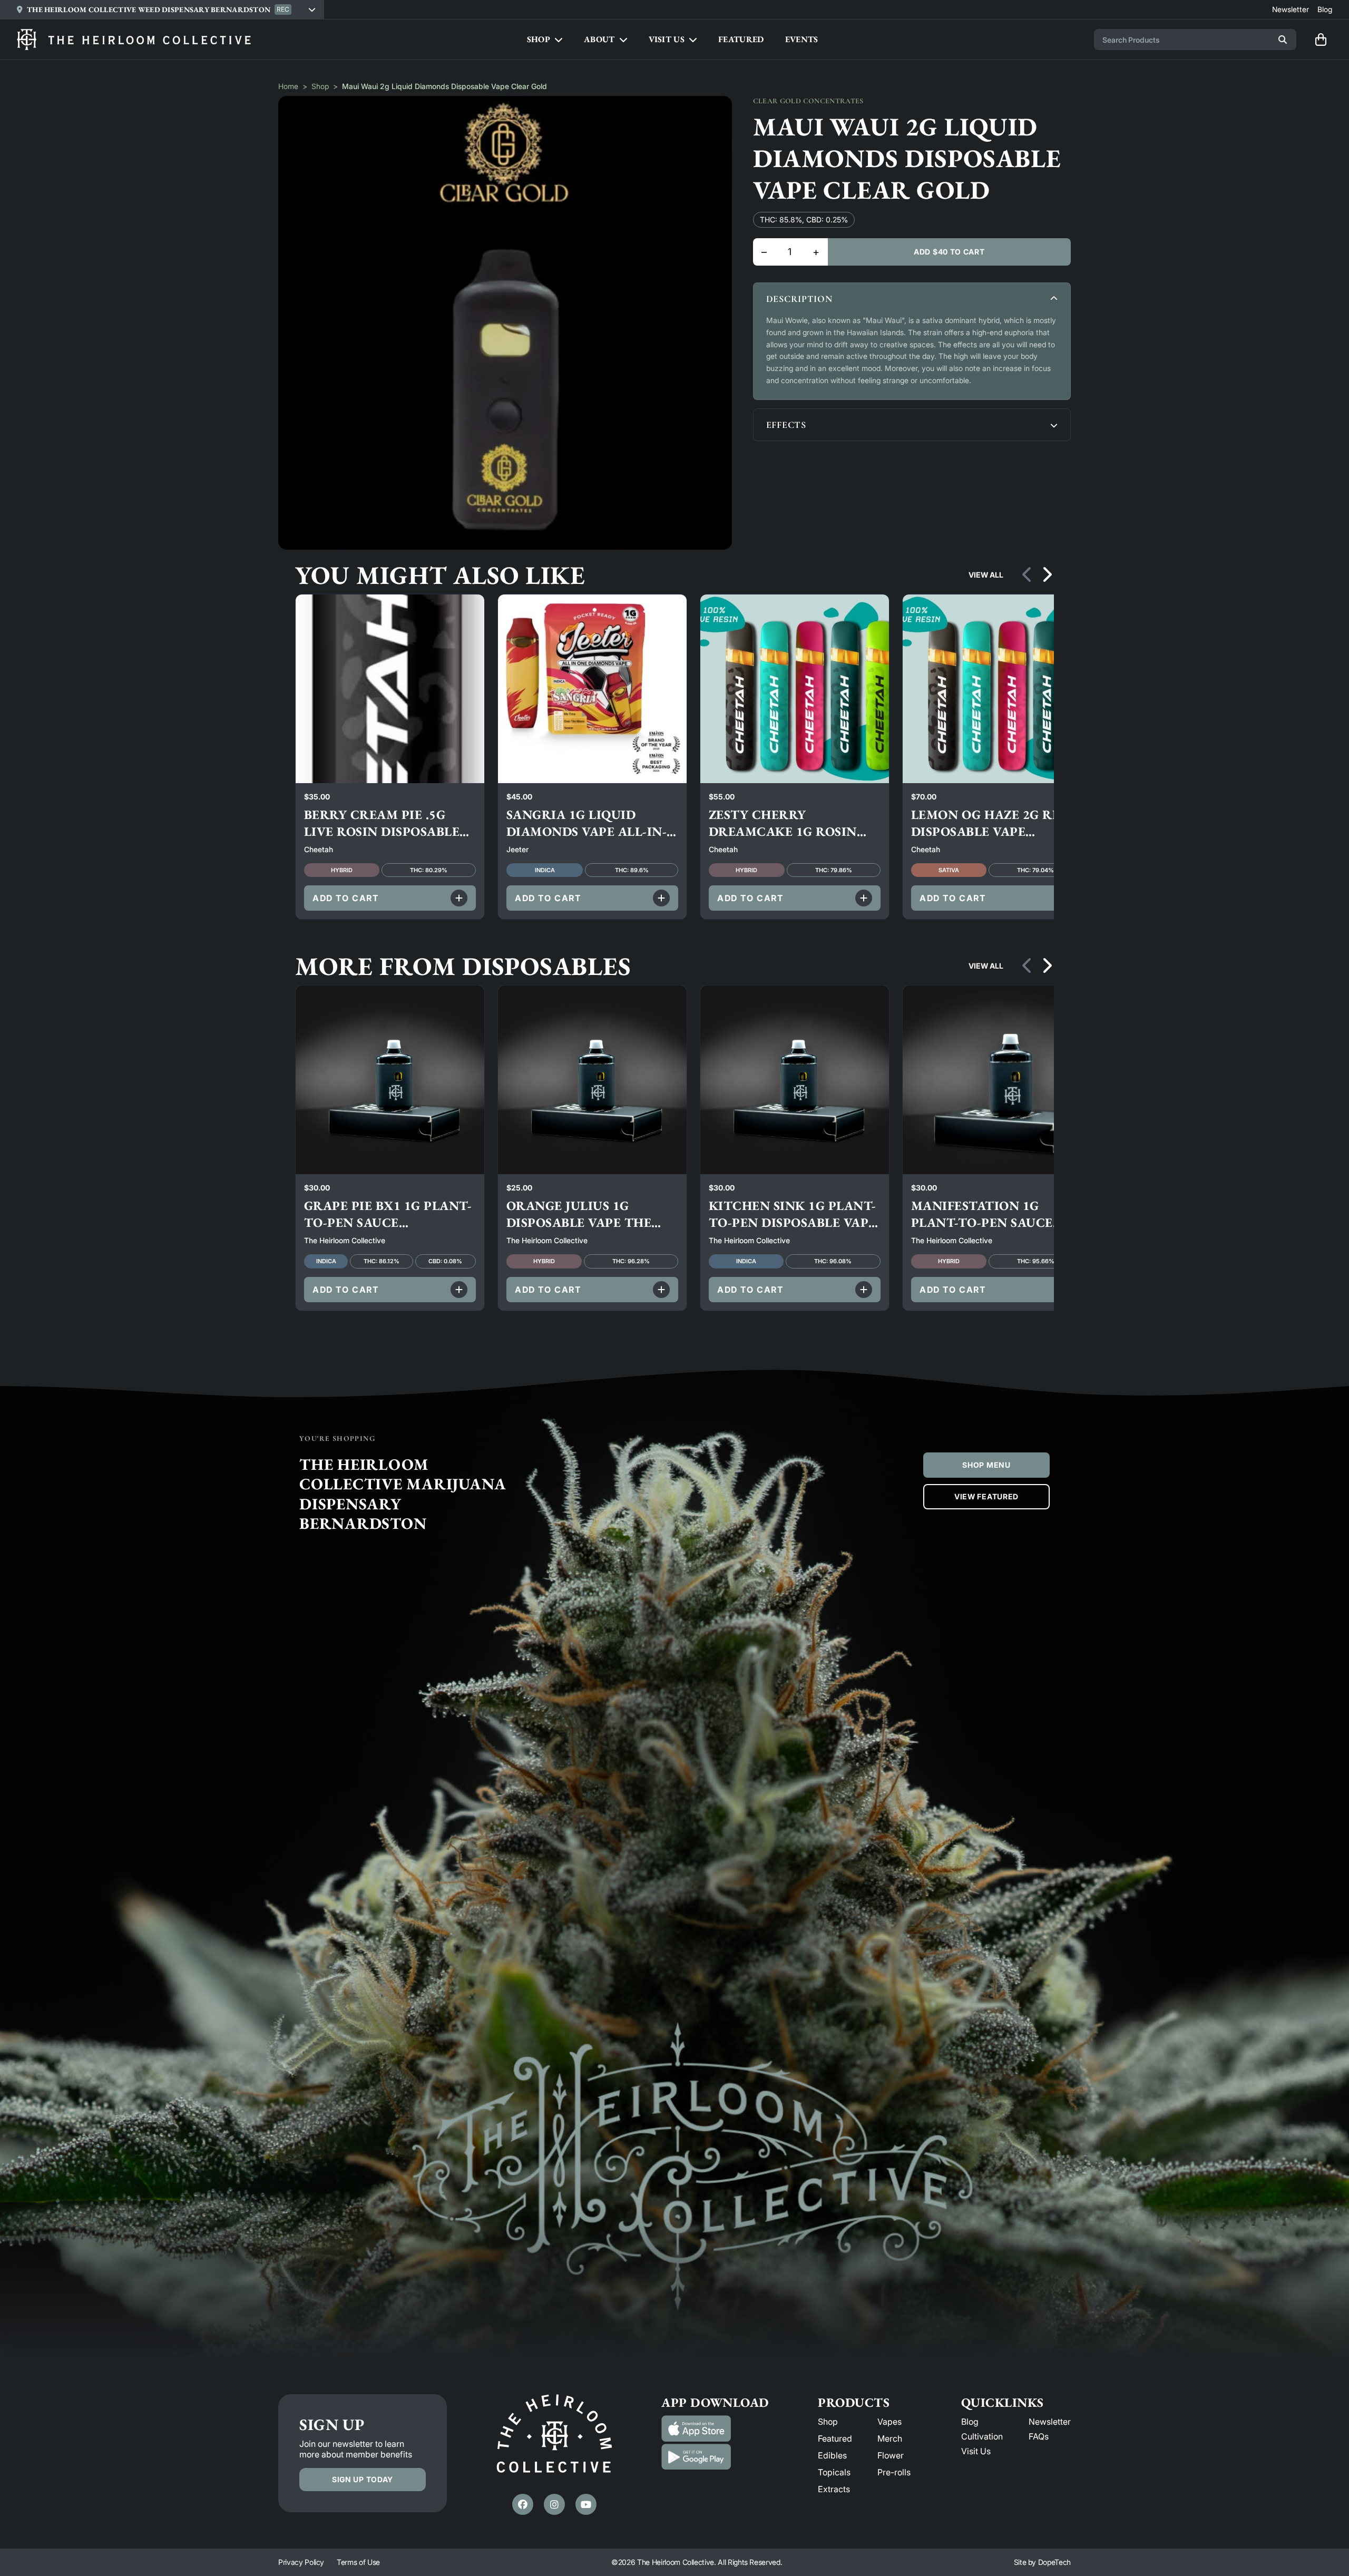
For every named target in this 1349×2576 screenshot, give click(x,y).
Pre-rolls (894, 2472)
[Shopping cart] (1321, 40)
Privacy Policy (301, 2562)
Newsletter (1050, 2422)
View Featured (986, 1496)
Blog (970, 2422)
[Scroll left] (1028, 575)
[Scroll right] (1047, 575)
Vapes (889, 2422)
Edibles (832, 2455)
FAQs (1039, 2436)
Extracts (834, 2489)
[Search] (1283, 40)
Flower (891, 2455)
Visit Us (976, 2451)
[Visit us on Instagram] (554, 2504)
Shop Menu (986, 1465)
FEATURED (741, 39)
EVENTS (802, 39)
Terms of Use (358, 2562)
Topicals (834, 2472)
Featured (835, 2438)
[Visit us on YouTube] (586, 2504)
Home (288, 86)
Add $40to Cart (949, 252)
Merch (890, 2438)
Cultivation (982, 2436)
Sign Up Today (363, 2479)
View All (986, 575)
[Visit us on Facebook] (523, 2504)
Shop (320, 86)
